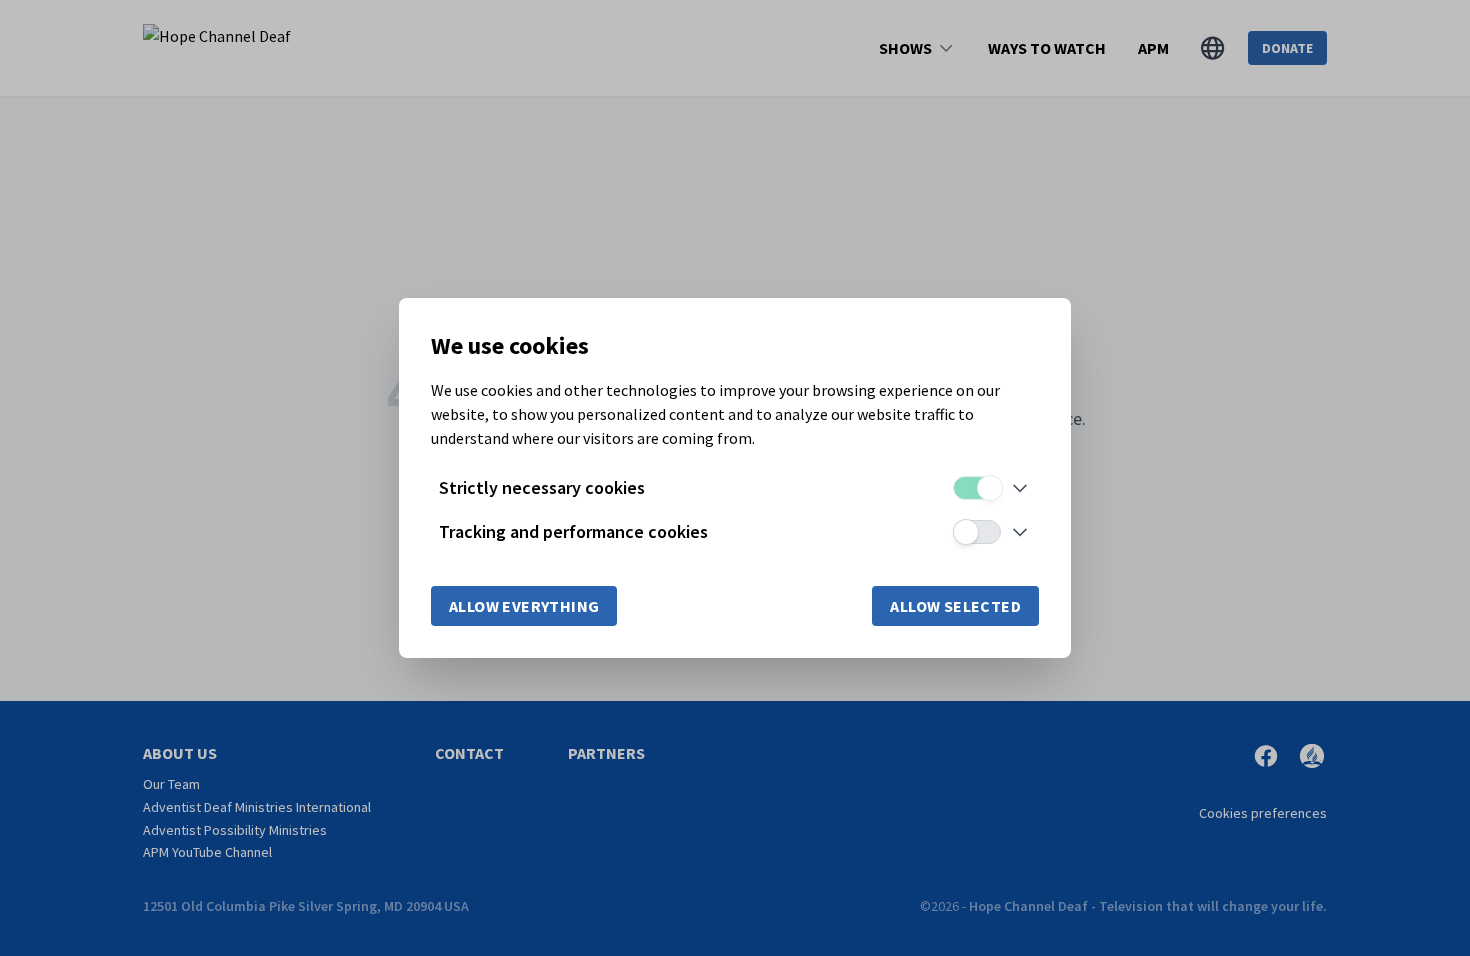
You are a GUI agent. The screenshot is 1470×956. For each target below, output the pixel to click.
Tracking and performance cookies (573, 531)
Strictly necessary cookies (542, 487)
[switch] (977, 488)
